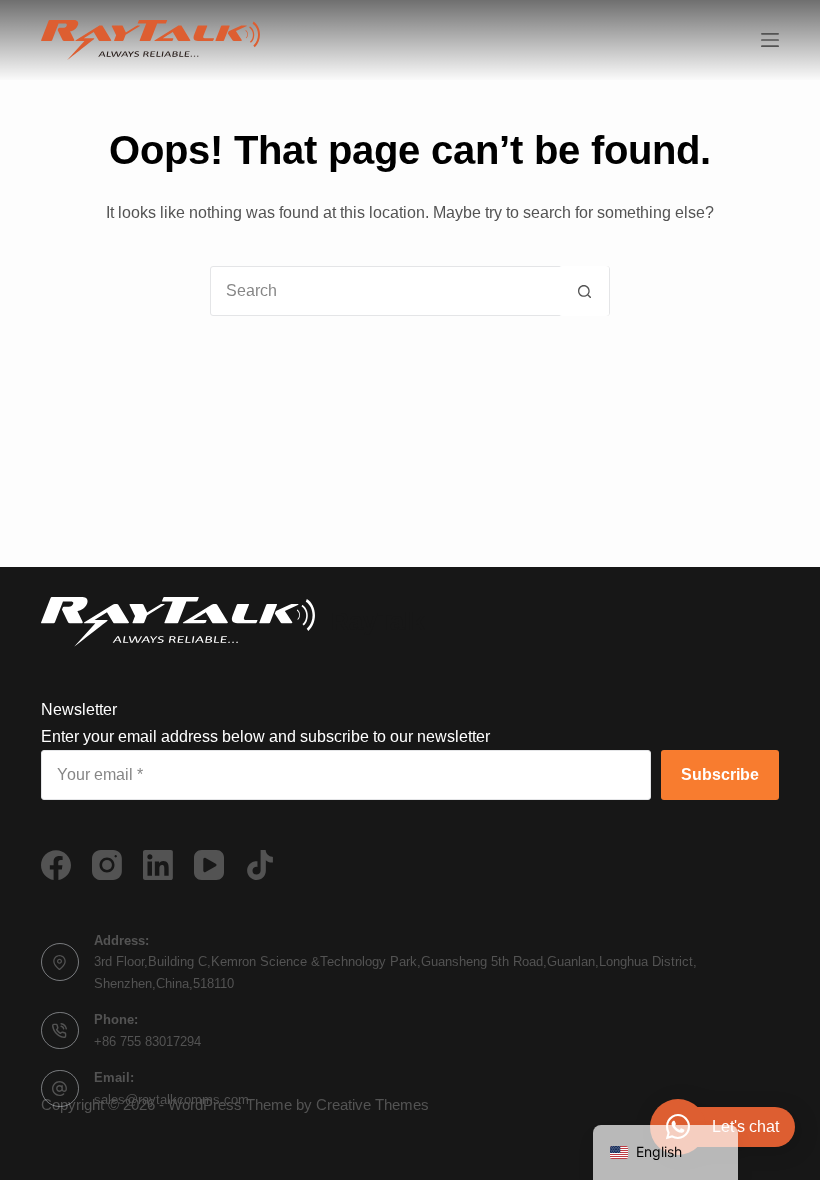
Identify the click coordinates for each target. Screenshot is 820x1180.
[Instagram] (107, 865)
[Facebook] (56, 865)
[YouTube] (209, 865)
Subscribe (720, 774)
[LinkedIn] (158, 865)
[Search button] (584, 291)
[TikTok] (260, 865)
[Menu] (770, 40)
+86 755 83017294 (147, 1041)
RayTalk (378, 621)
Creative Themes (372, 1104)
